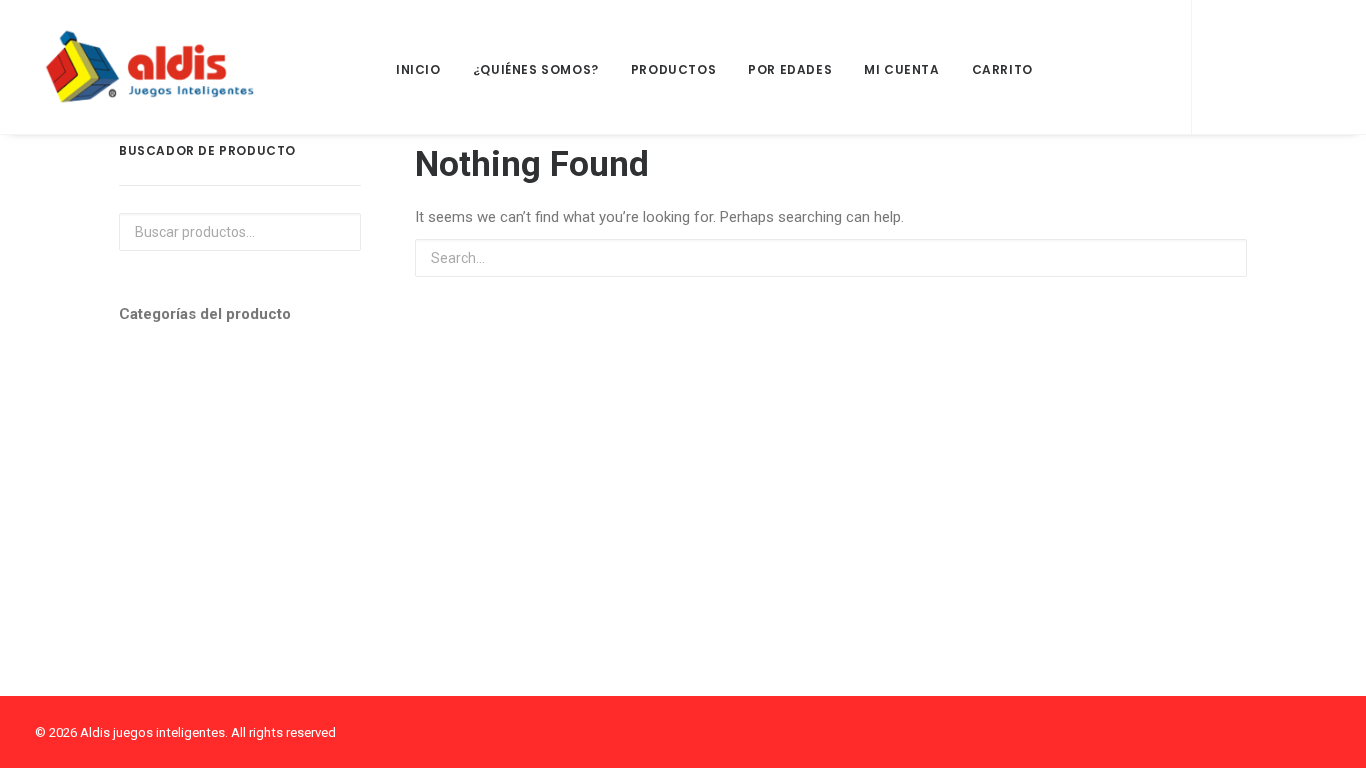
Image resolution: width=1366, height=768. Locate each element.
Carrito (1002, 69)
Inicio (418, 69)
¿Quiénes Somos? (536, 69)
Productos (673, 69)
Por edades (790, 69)
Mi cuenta (901, 69)
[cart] (1307, 67)
